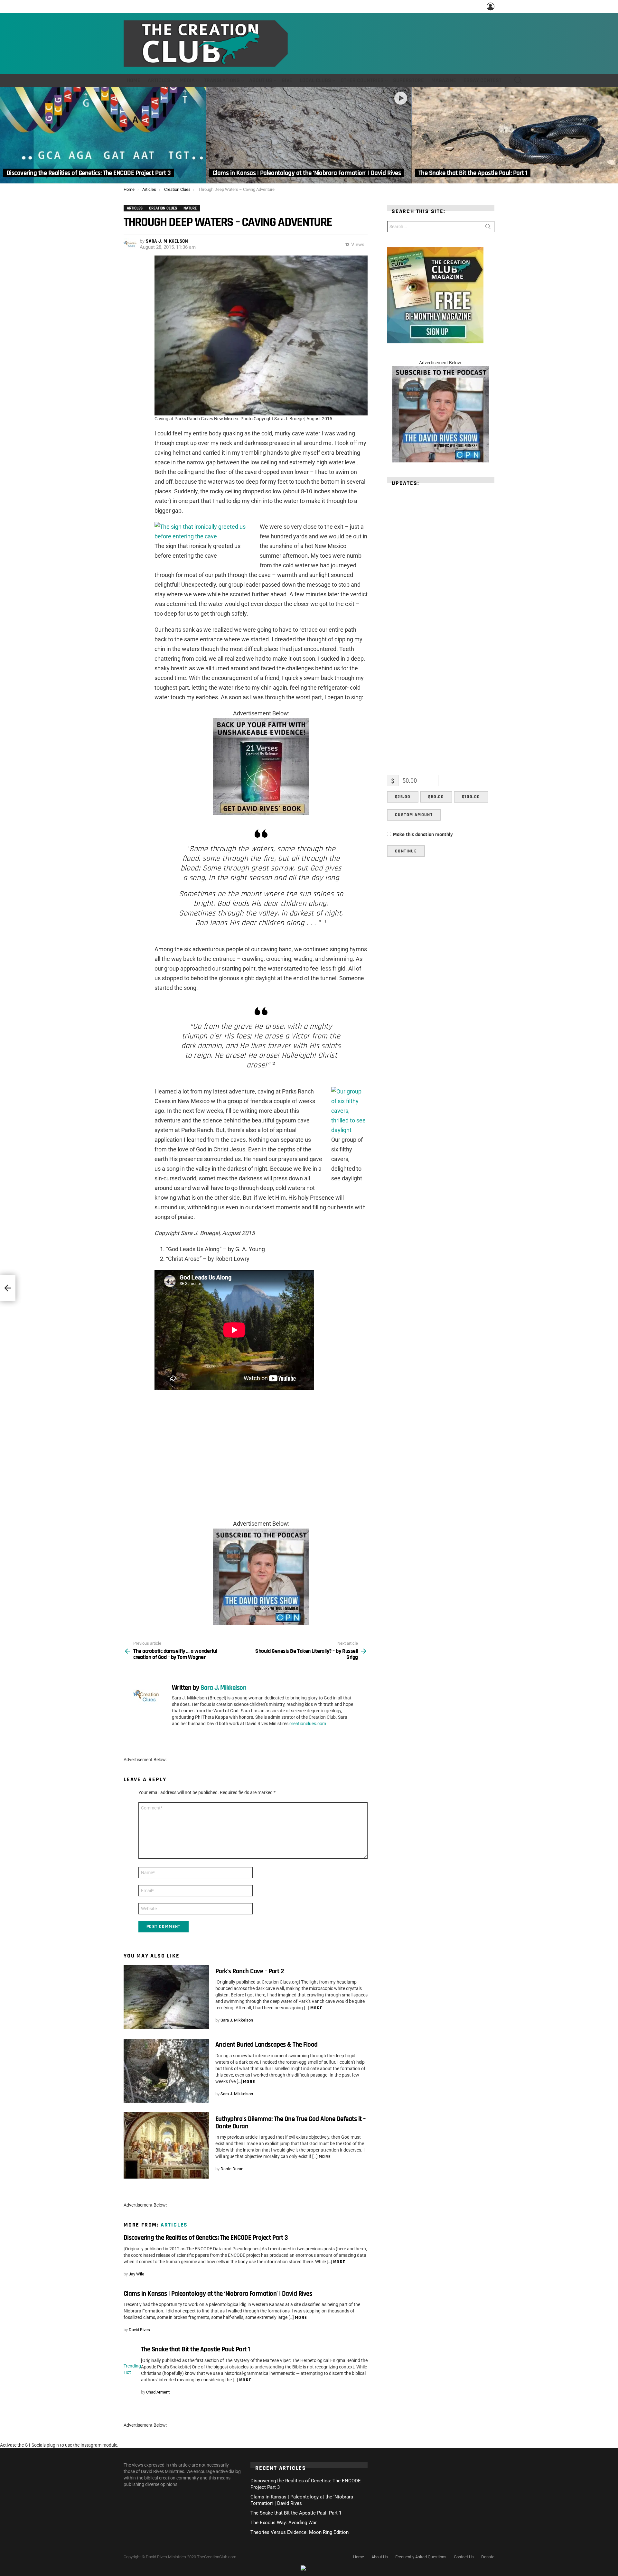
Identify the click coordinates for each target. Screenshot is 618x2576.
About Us (261, 80)
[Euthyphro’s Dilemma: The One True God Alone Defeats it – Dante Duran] (166, 2145)
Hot (127, 2372)
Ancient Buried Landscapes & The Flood (267, 2045)
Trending (132, 2366)
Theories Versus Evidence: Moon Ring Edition (300, 2532)
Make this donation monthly (423, 835)
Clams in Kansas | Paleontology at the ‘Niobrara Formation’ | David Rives (218, 2294)
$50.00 (436, 797)
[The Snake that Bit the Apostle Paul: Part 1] (515, 135)
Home (134, 80)
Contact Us (464, 2557)
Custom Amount (414, 815)
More (317, 2008)
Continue (406, 851)
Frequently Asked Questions (421, 2557)
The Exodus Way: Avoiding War (284, 2523)
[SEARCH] (518, 80)
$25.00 (403, 797)
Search (488, 228)
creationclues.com (308, 1724)
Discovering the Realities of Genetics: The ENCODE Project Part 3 (206, 2238)
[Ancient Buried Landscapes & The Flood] (166, 2071)
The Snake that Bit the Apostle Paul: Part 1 (195, 2349)
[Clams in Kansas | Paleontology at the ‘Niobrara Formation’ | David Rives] (309, 135)
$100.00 (471, 797)
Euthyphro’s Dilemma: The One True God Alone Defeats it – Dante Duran (290, 2122)
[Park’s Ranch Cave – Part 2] (166, 1997)
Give (287, 80)
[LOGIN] (491, 6)
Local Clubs (315, 80)
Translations (222, 80)
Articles (159, 80)
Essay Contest (482, 80)
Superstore (408, 80)
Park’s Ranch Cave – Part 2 (249, 1971)
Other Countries (362, 80)
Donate (488, 2557)
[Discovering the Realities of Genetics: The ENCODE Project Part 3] (103, 135)
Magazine (444, 80)
